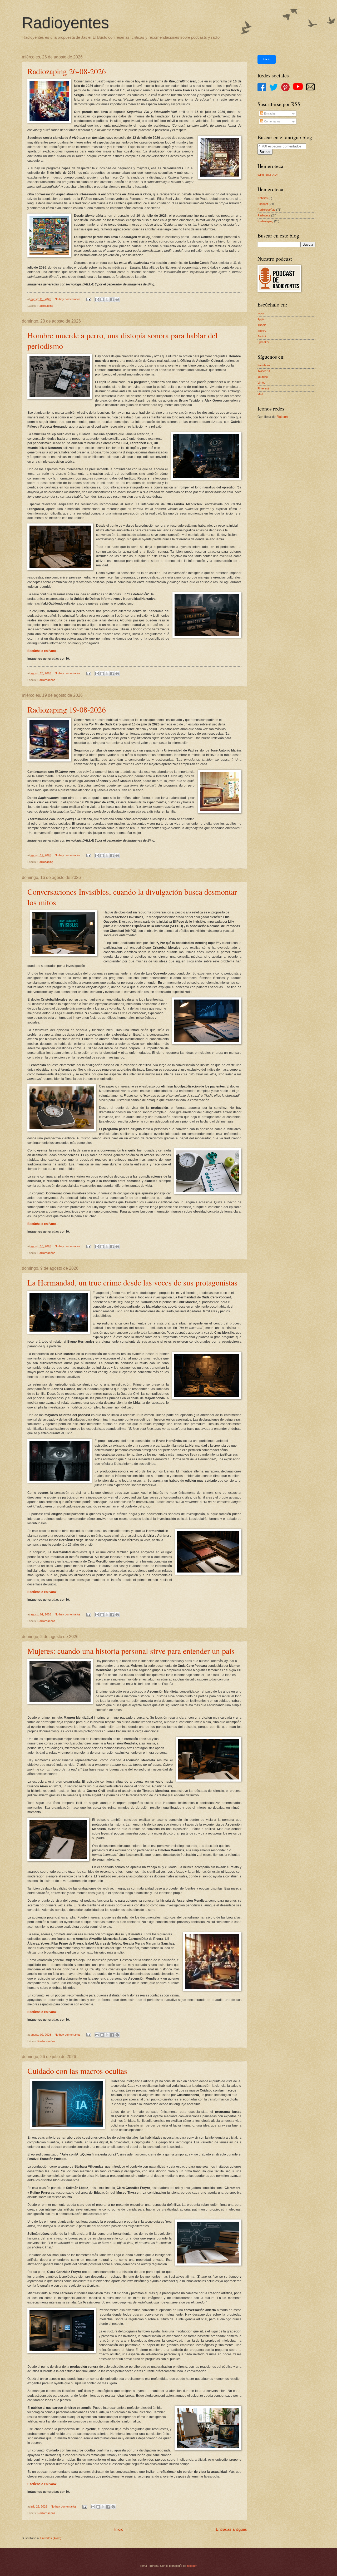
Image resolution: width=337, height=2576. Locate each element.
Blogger (192, 2566)
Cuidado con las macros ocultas (77, 2071)
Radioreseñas (46, 680)
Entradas (269, 113)
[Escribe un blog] (102, 299)
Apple (261, 319)
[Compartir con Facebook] (112, 299)
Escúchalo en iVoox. (42, 651)
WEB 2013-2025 (268, 175)
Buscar (265, 152)
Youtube (263, 377)
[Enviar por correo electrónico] (97, 299)
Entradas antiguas (231, 2529)
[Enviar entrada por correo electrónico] (89, 299)
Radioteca (264, 215)
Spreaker (263, 342)
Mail (260, 394)
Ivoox (261, 313)
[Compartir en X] (107, 299)
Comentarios (272, 121)
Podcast (263, 204)
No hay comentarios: (68, 299)
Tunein (262, 325)
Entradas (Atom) (51, 2538)
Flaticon (282, 417)
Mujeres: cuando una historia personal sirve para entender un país (131, 1651)
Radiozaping (45, 306)
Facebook (264, 365)
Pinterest (263, 388)
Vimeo (261, 383)
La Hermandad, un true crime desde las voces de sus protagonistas (132, 1282)
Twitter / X (264, 371)
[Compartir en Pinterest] (117, 299)
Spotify (262, 331)
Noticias (263, 198)
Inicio (119, 2529)
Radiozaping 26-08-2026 (67, 71)
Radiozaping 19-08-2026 (67, 709)
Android (262, 336)
